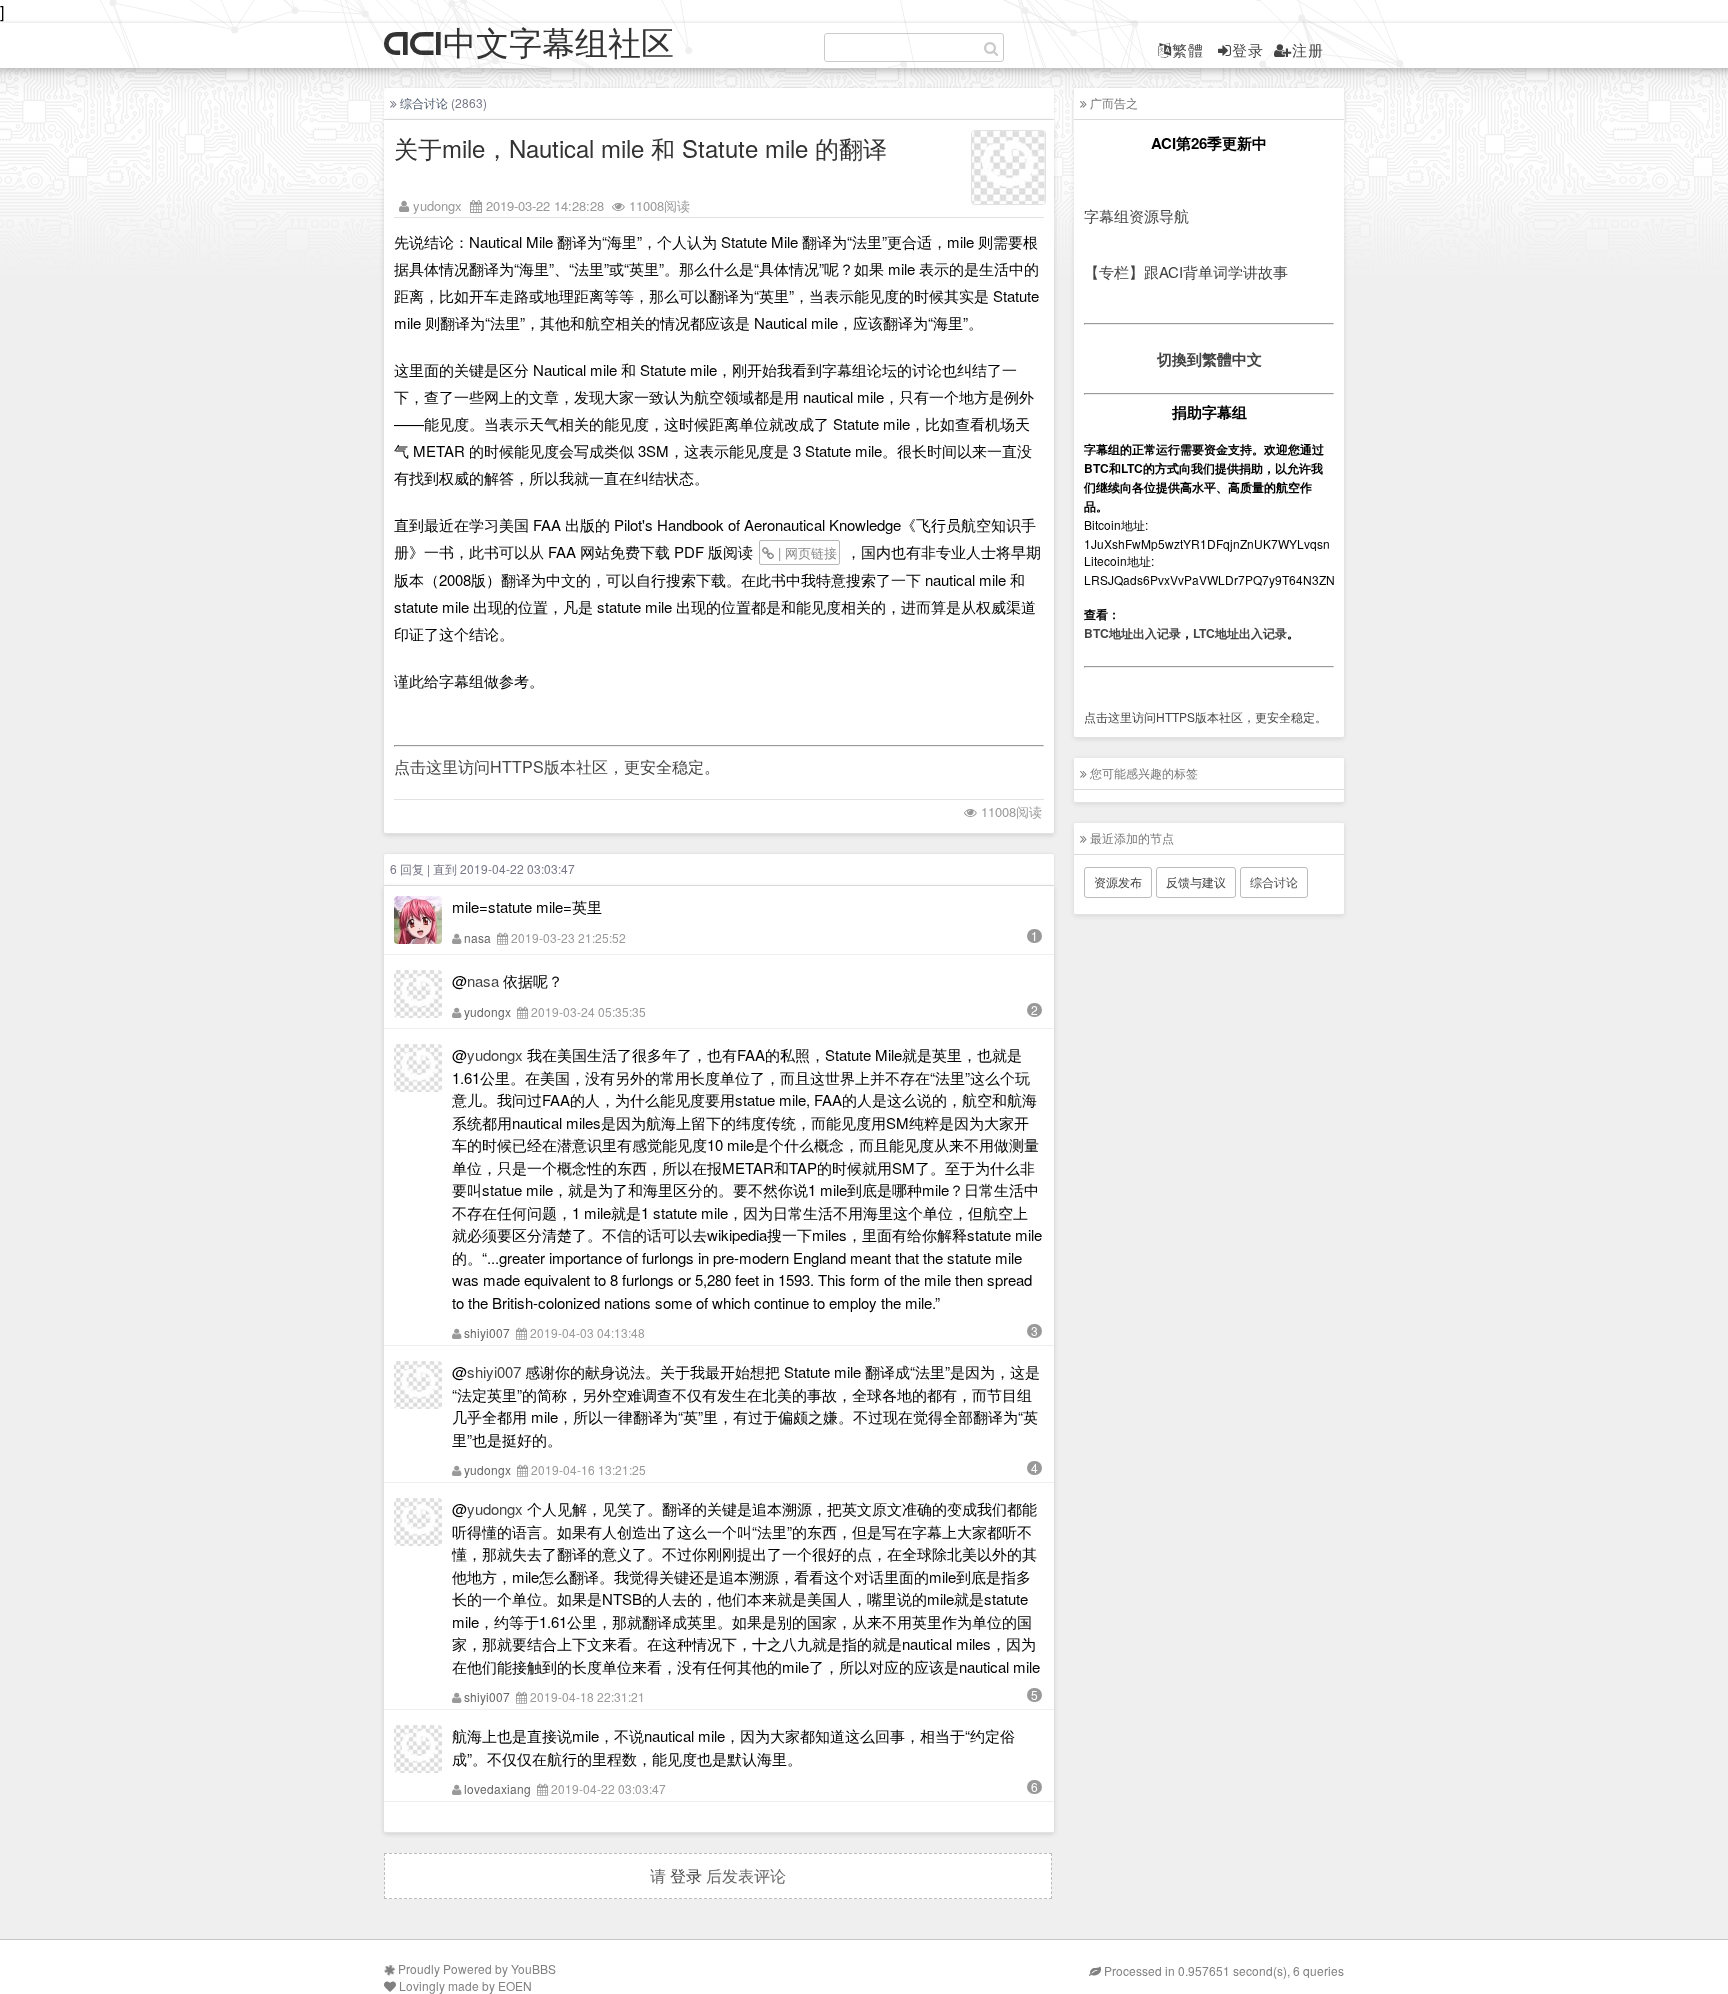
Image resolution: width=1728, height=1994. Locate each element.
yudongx (437, 205)
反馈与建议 (1196, 881)
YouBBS (533, 1968)
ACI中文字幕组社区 (529, 44)
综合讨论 (424, 102)
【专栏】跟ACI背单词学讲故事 (1186, 271)
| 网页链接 (805, 552)
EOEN (515, 1985)
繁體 (1188, 49)
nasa (477, 937)
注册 (1308, 49)
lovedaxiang (497, 1788)
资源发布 (1118, 881)
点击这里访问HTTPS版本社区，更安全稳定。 (557, 766)
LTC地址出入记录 (1240, 633)
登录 (1248, 49)
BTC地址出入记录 (1132, 633)
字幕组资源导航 (1136, 215)
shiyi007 (487, 1332)
